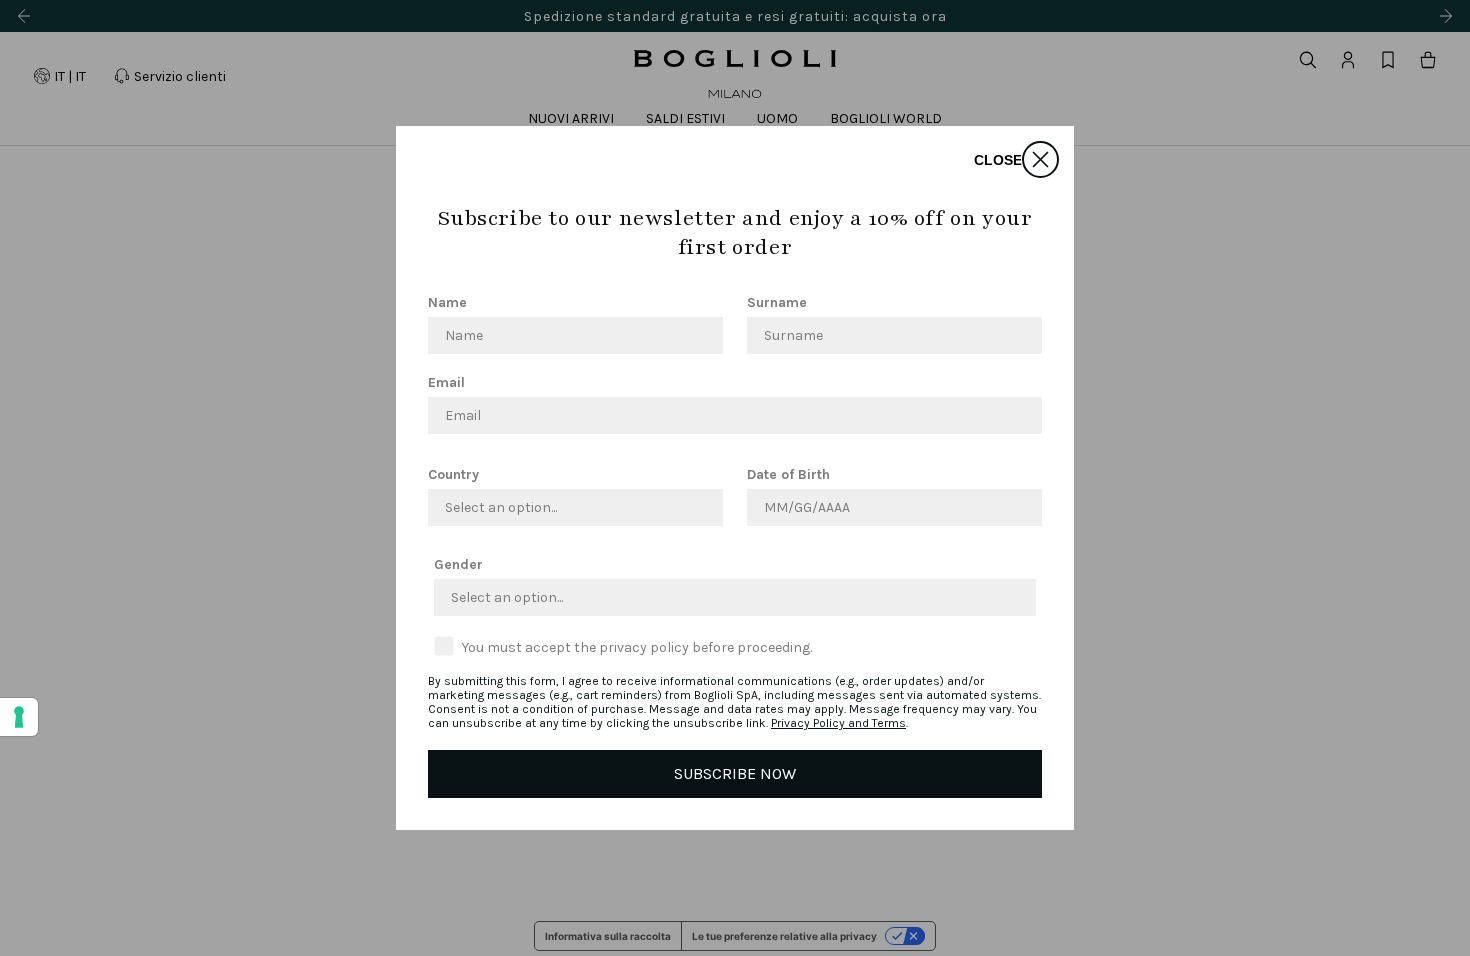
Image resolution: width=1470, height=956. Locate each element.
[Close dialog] (1040, 159)
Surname (777, 302)
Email (446, 382)
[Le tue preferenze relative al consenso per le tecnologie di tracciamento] (19, 717)
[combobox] (569, 507)
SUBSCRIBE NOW (735, 773)
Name (447, 302)
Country (453, 474)
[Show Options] (704, 507)
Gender (458, 564)
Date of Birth (788, 474)
